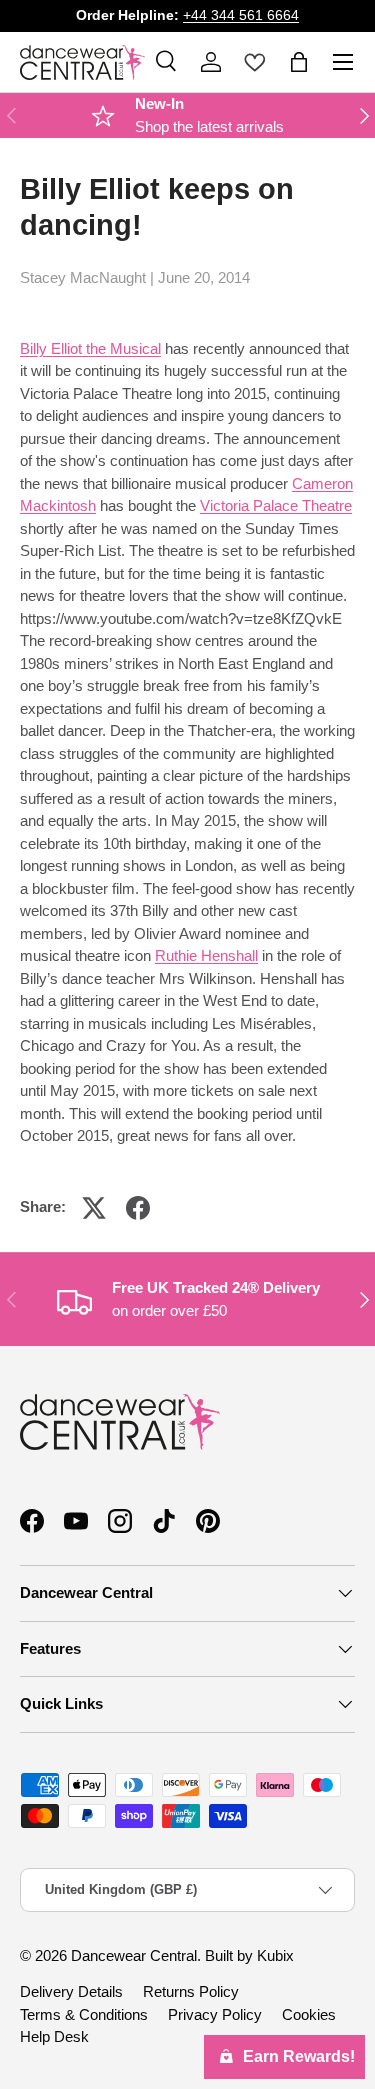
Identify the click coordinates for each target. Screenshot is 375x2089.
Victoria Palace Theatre (276, 505)
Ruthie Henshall (206, 955)
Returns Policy (191, 1991)
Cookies (309, 2014)
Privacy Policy (215, 2014)
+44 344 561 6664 (241, 15)
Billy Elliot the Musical (90, 348)
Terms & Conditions (84, 2014)
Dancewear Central (134, 1955)
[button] (299, 62)
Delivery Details (71, 1991)
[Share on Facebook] (138, 1208)
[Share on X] (94, 1208)
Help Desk (54, 2036)
